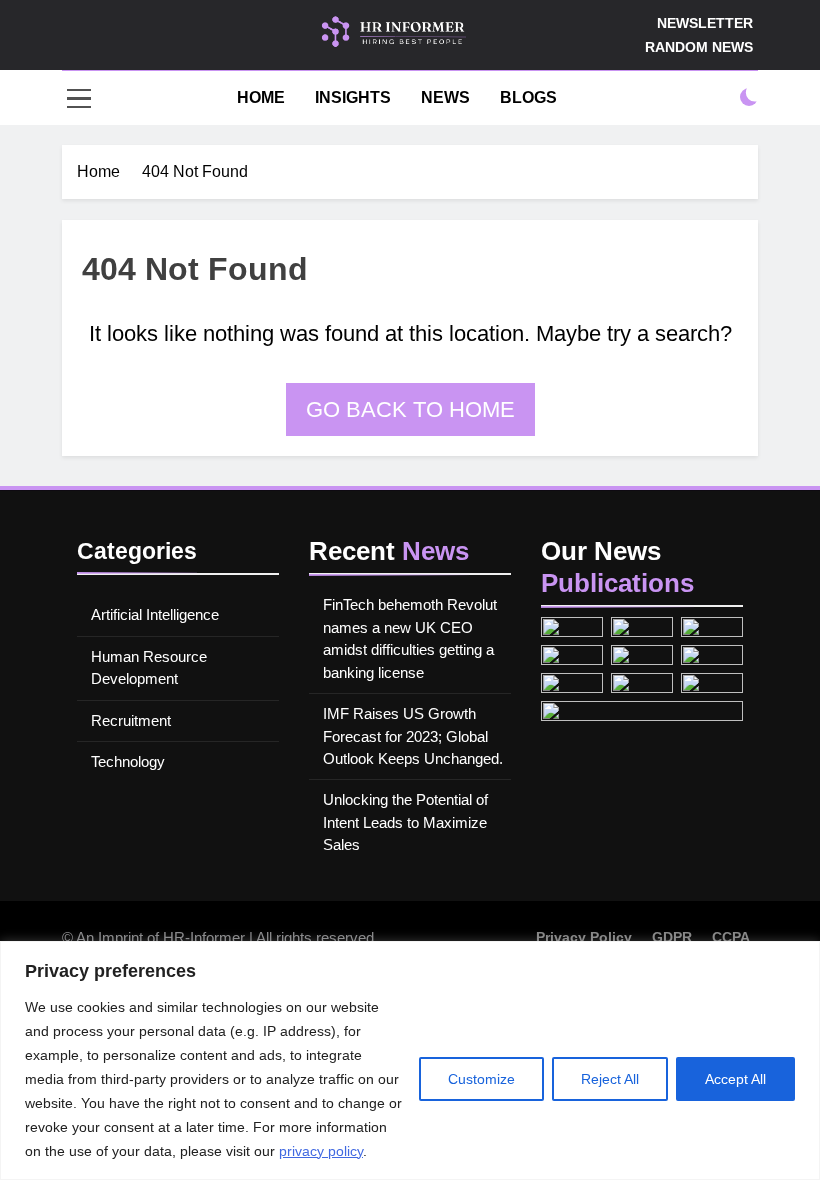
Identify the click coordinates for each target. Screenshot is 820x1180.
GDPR (672, 937)
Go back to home (410, 409)
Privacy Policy (584, 937)
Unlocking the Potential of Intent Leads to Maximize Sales (405, 822)
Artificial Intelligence (155, 614)
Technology (128, 761)
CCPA (731, 937)
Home (259, 97)
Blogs (528, 97)
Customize (481, 1079)
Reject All (610, 1079)
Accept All (735, 1079)
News (445, 97)
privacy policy (321, 1151)
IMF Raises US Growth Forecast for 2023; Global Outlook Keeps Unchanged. (413, 736)
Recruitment (131, 720)
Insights (353, 97)
